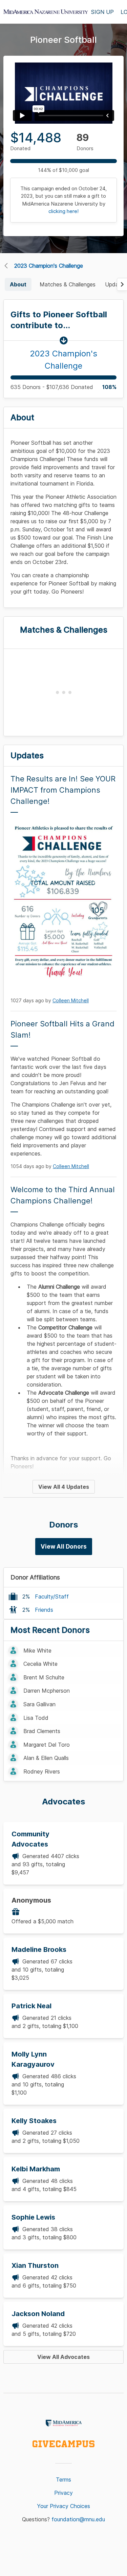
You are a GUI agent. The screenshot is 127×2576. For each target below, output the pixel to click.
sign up (102, 12)
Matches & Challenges (68, 284)
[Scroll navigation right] (122, 284)
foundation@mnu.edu (78, 2519)
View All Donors (64, 1547)
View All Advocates (63, 2357)
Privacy (63, 2493)
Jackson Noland (38, 2314)
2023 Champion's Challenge (49, 266)
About (18, 284)
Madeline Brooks (39, 1949)
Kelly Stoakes (34, 2121)
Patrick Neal (31, 2006)
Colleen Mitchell (71, 1000)
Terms (63, 2480)
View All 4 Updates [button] (64, 1487)
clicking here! (63, 211)
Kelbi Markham (36, 2169)
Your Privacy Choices (63, 2506)
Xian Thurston (35, 2265)
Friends (44, 1610)
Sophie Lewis (33, 2217)
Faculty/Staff (52, 1596)
